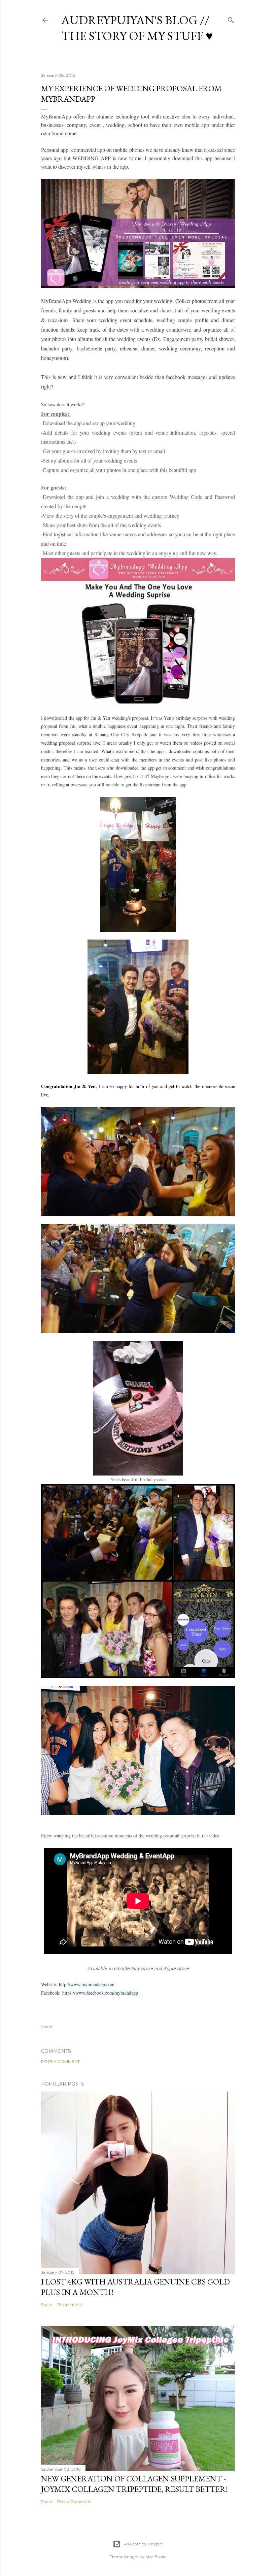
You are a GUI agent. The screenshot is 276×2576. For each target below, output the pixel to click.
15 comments (70, 2304)
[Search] (231, 19)
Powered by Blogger (143, 2544)
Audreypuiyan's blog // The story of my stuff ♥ (137, 28)
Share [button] (47, 2027)
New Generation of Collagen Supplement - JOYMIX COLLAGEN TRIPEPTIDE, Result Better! (134, 2484)
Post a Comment (60, 2061)
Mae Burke (156, 2557)
